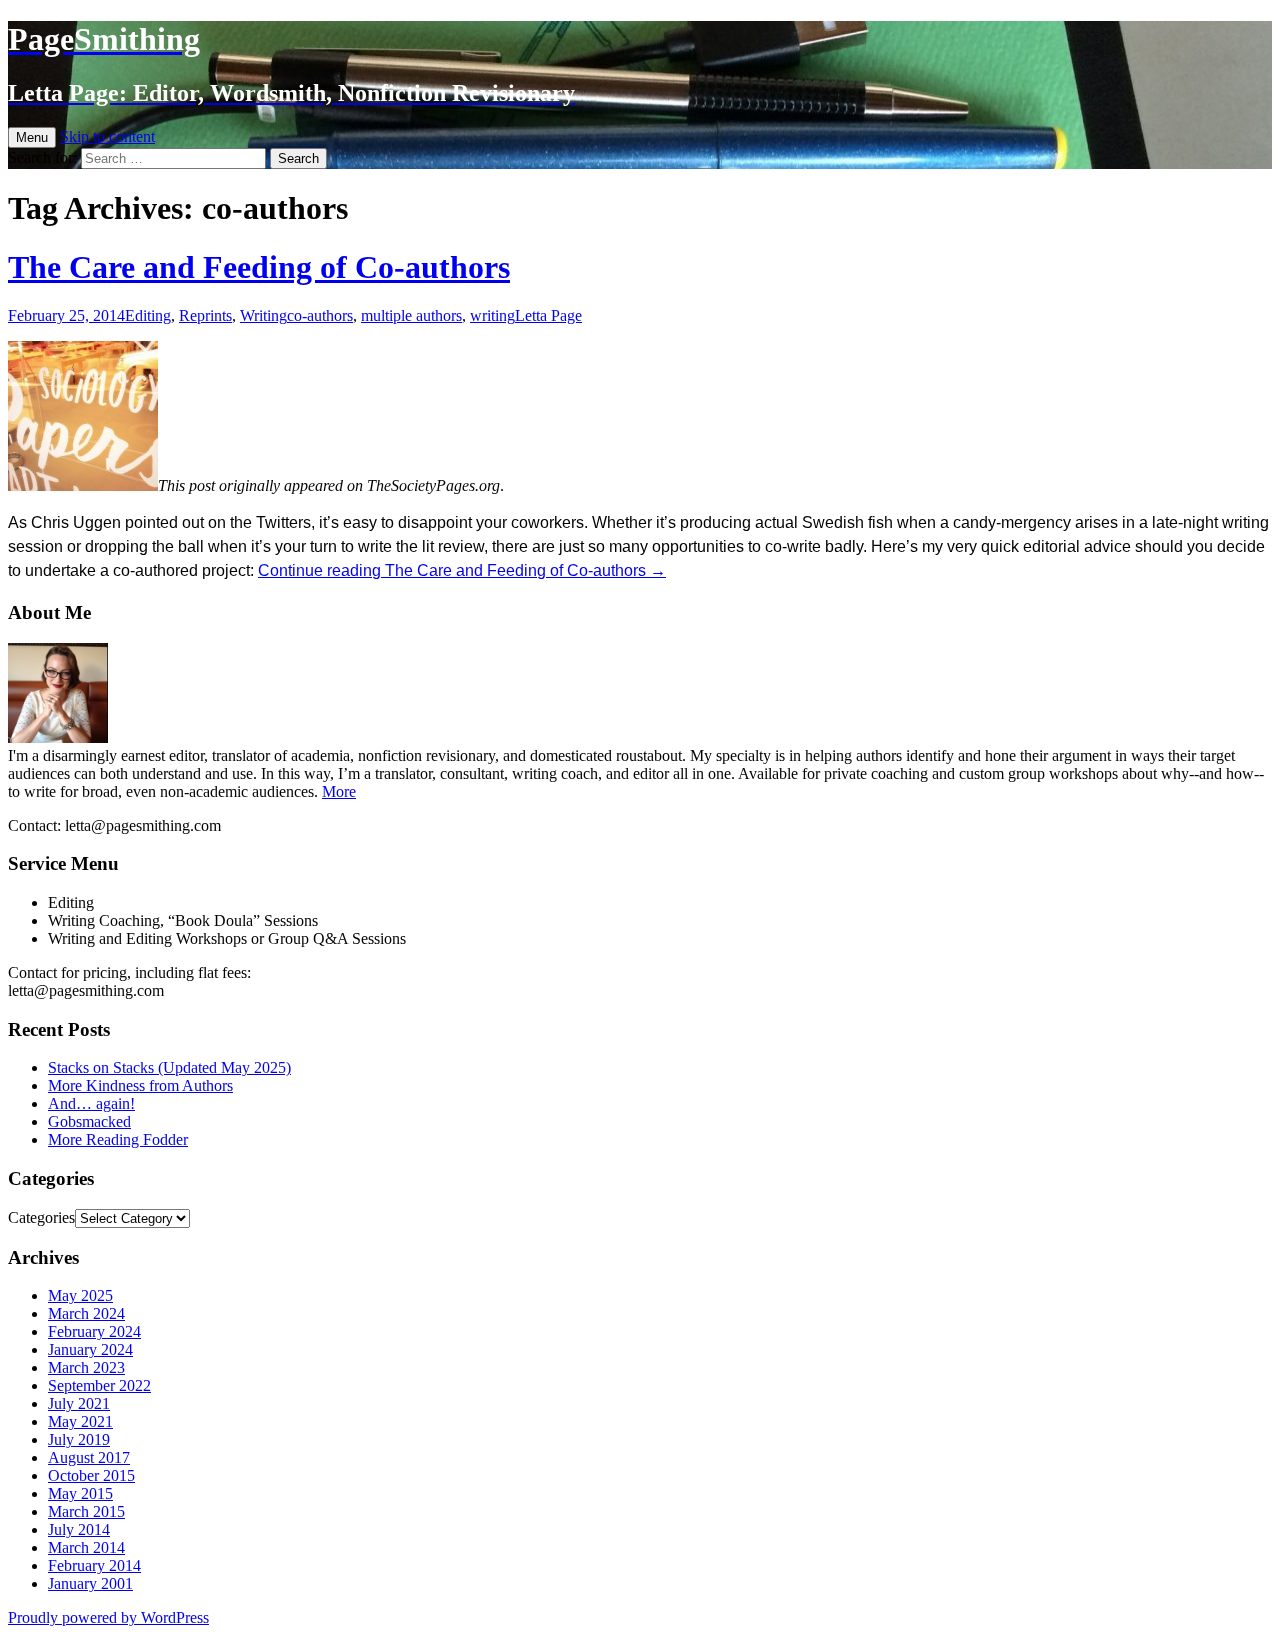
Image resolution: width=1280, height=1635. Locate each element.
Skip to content (107, 136)
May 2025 (80, 1295)
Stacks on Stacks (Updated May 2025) (169, 1067)
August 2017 (89, 1457)
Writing (263, 315)
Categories (41, 1217)
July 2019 (79, 1439)
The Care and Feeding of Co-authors (259, 267)
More (339, 791)
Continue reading (462, 570)
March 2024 (86, 1313)
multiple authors (411, 315)
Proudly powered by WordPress (108, 1617)
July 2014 (79, 1529)
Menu (32, 137)
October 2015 (91, 1475)
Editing (148, 315)
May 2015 (80, 1493)
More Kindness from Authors (140, 1085)
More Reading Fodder (118, 1139)
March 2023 (86, 1367)
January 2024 (90, 1349)
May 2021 (80, 1421)
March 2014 (86, 1547)
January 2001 (90, 1583)
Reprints (205, 315)
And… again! (91, 1103)
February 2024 (94, 1331)
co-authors (320, 315)
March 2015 (86, 1511)
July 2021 (79, 1403)
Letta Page (548, 315)
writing (492, 315)
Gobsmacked (89, 1121)
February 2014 (94, 1565)
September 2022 (99, 1385)
